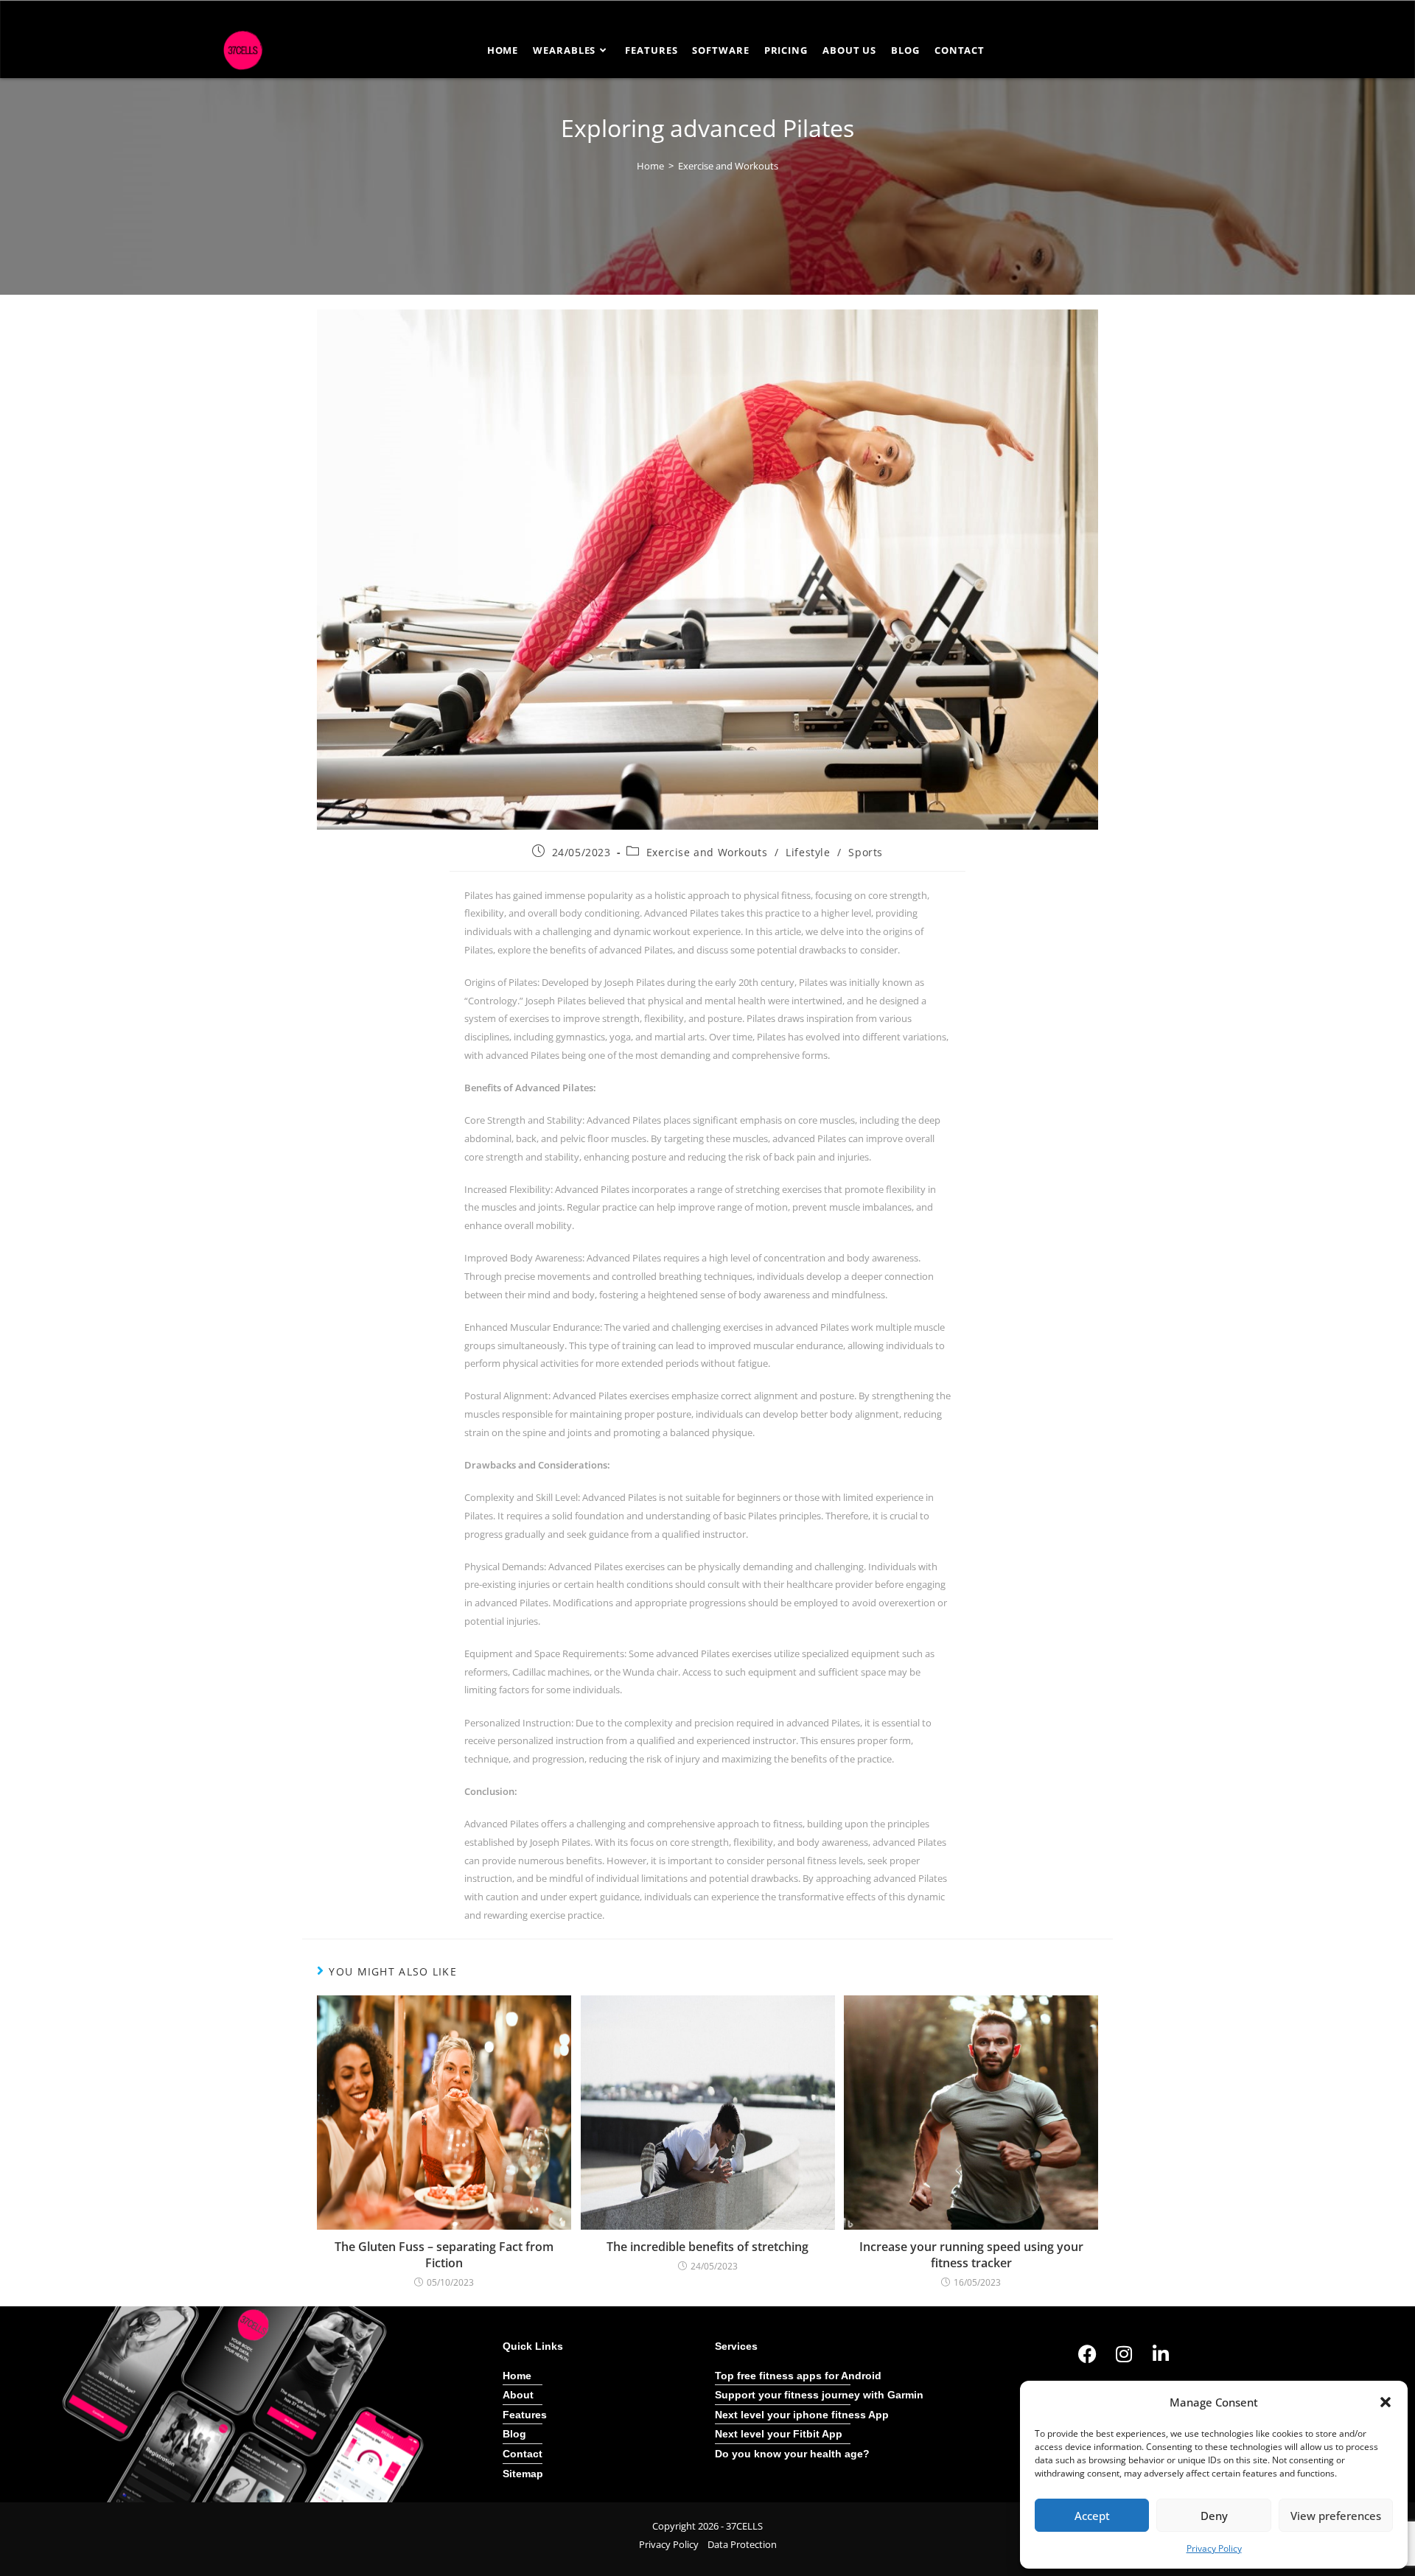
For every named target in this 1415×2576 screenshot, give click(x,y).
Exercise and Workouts (728, 166)
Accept (1092, 2516)
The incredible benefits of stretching (707, 2247)
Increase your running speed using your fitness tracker (971, 2255)
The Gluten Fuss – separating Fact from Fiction (444, 2255)
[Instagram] (1124, 2354)
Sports (866, 852)
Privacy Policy (1214, 2548)
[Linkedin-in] (1161, 2354)
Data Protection (742, 2544)
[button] (1386, 2402)
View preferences (1336, 2516)
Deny (1214, 2516)
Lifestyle (808, 852)
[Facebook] (1087, 2354)
